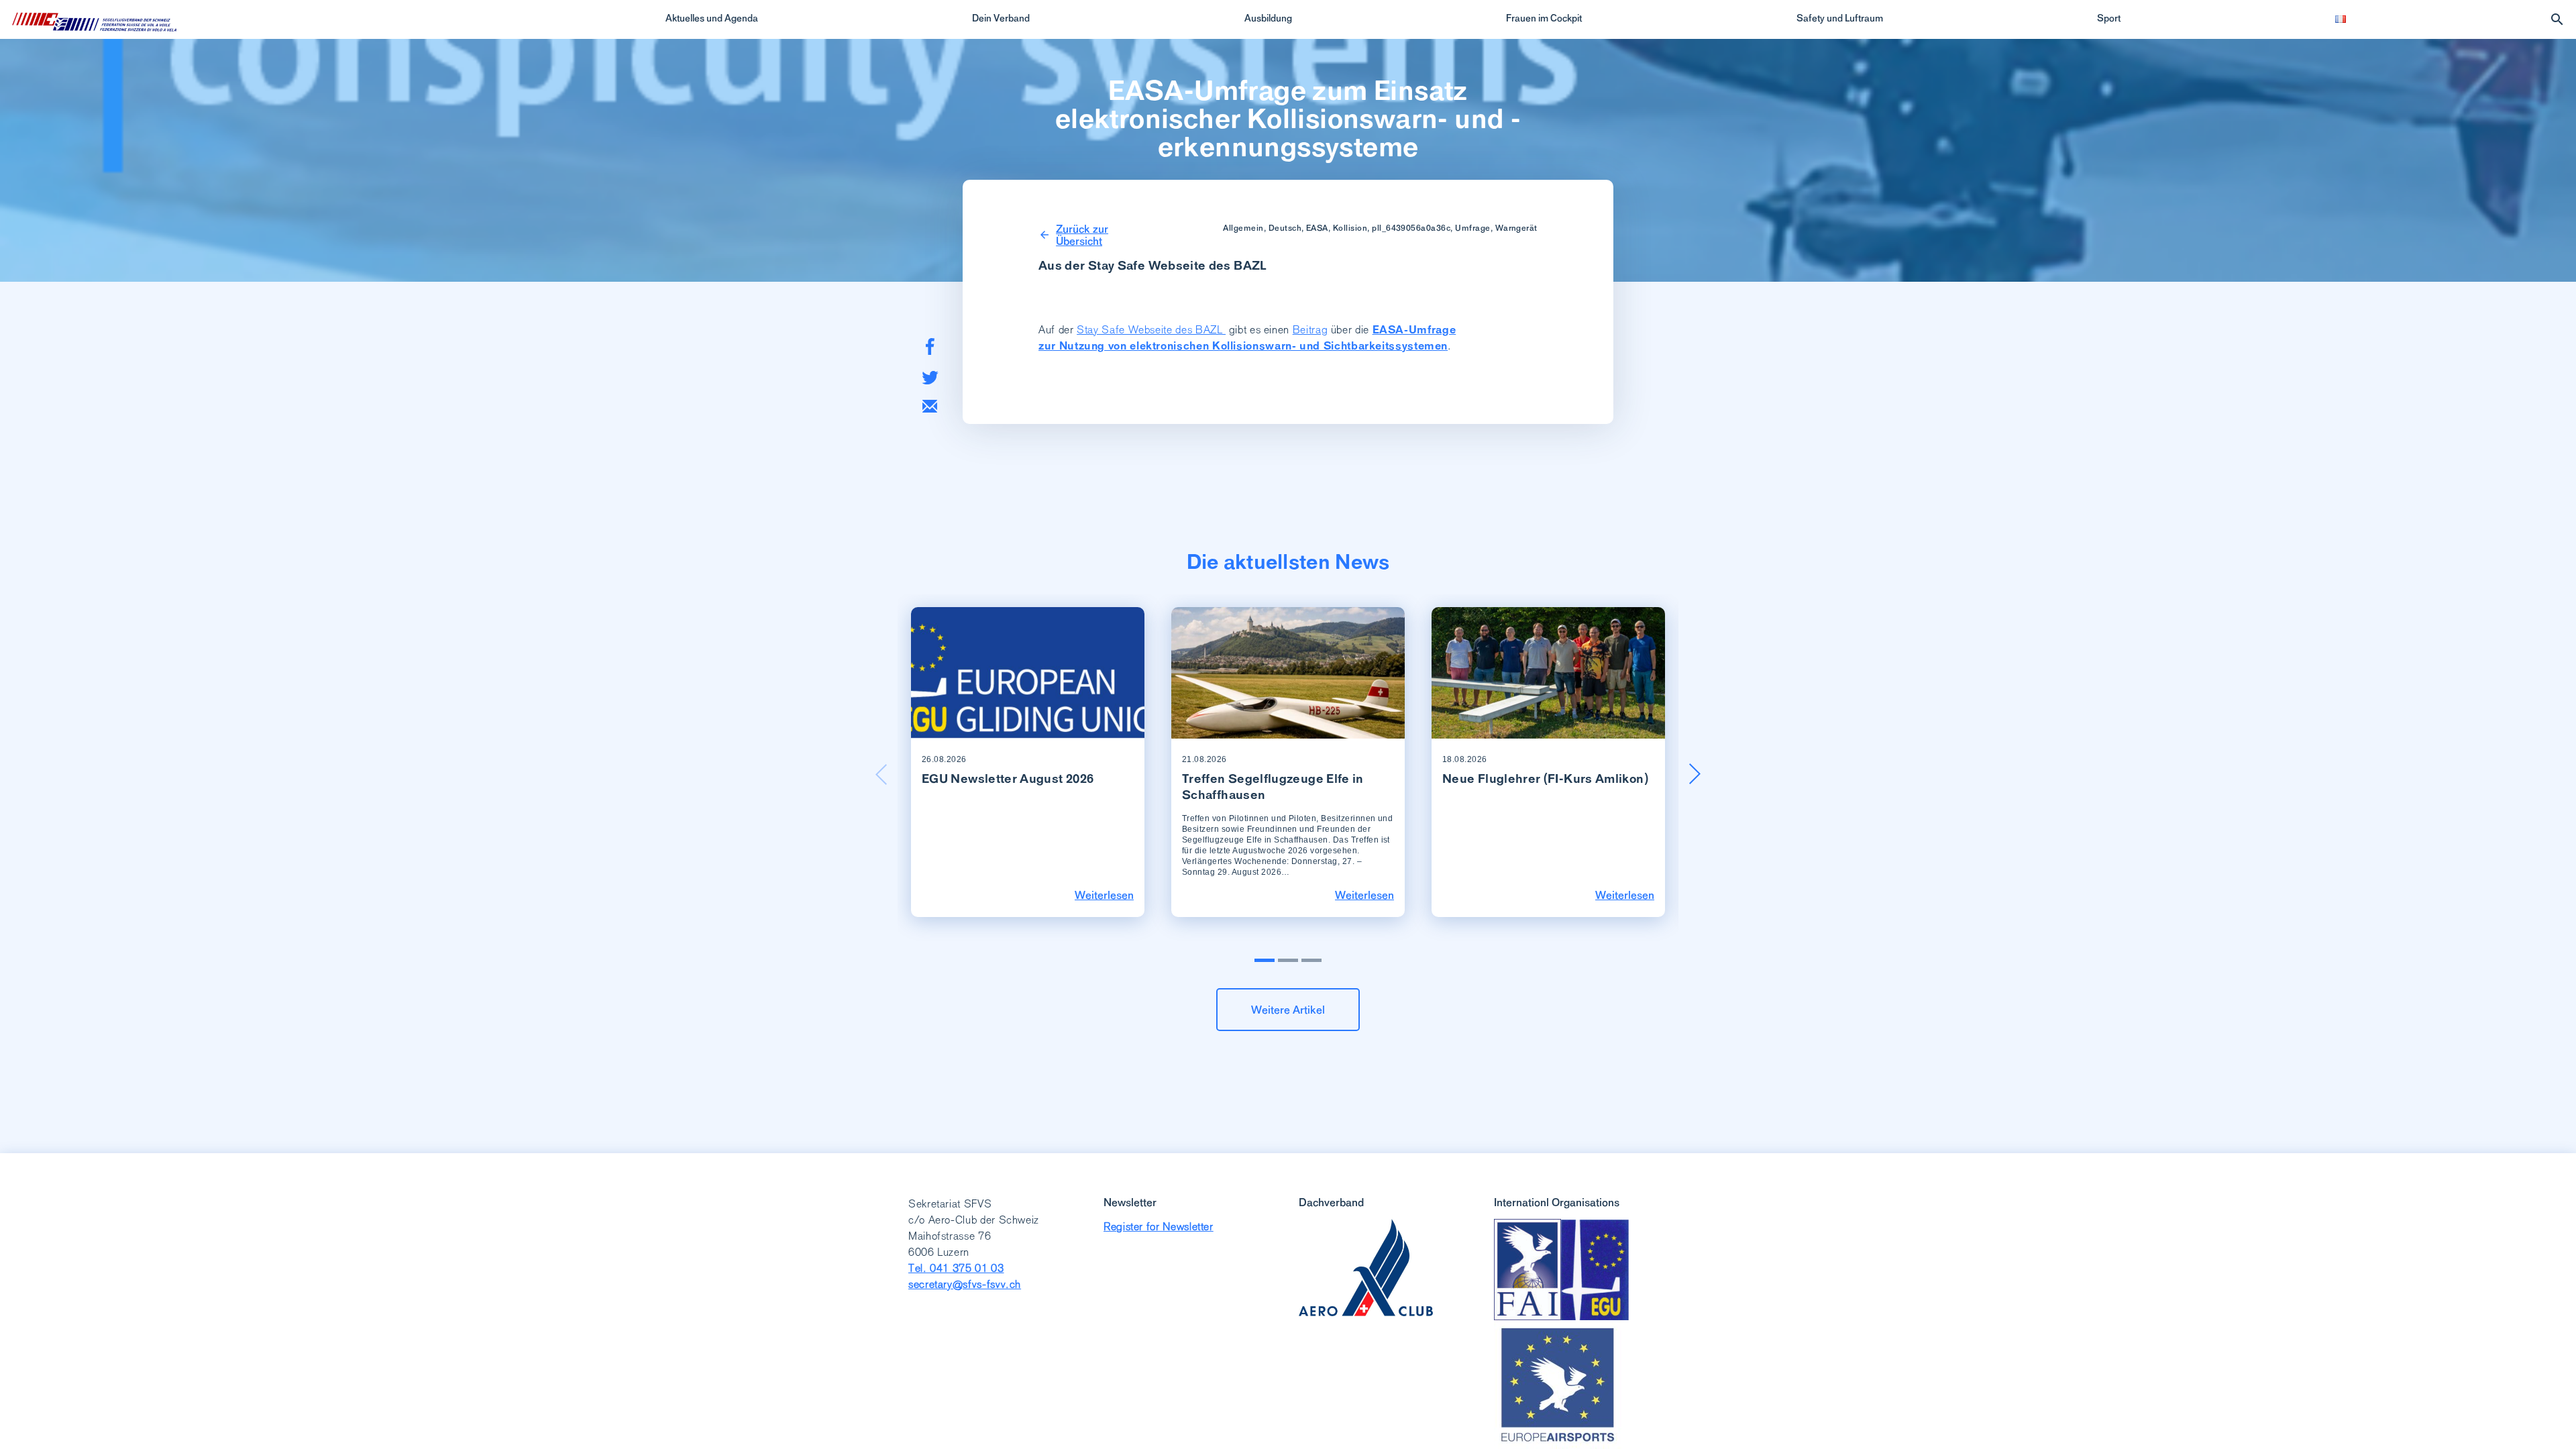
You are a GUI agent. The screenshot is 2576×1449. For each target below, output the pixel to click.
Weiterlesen (1104, 895)
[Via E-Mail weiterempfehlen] (930, 406)
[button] (1695, 774)
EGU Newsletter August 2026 (1008, 779)
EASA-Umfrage (1414, 330)
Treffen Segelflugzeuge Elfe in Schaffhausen (1273, 787)
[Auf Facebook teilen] (930, 346)
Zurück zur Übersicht (1082, 235)
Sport (2109, 18)
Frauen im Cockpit (1544, 18)
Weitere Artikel (1288, 1010)
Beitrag (1310, 330)
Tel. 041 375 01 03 (956, 1268)
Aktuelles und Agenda (712, 18)
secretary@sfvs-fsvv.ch (965, 1284)
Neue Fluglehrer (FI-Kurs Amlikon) (1545, 779)
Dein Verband (1001, 18)
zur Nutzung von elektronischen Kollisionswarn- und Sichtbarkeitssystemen (1243, 346)
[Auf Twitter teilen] (930, 377)
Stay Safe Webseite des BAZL (1151, 330)
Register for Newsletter (1159, 1227)
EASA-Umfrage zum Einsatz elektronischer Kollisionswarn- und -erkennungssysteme (1288, 119)
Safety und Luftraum (1840, 18)
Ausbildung (1268, 18)
